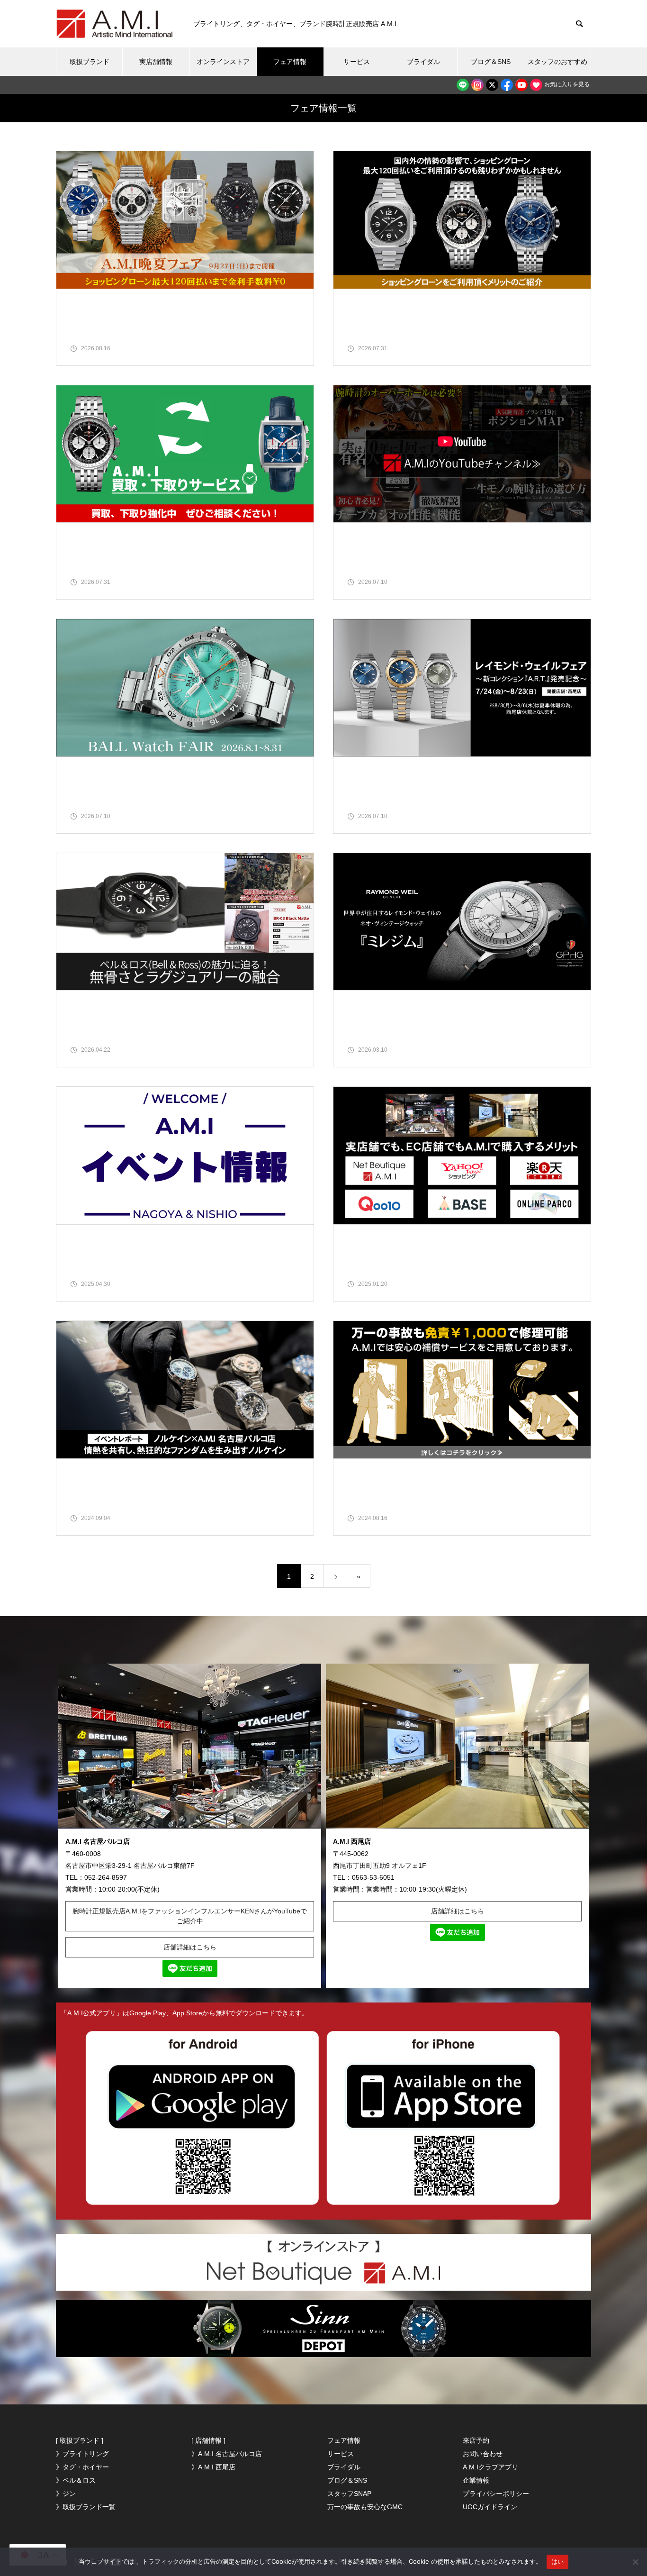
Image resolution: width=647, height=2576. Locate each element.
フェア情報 (290, 62)
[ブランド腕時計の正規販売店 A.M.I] (115, 24)
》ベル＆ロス (76, 2480)
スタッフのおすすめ (557, 62)
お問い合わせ (483, 2454)
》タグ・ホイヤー (82, 2467)
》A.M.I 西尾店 (213, 2467)
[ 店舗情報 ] (208, 2440)
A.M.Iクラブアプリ (490, 2467)
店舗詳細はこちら (190, 1947)
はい (558, 2561)
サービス (357, 62)
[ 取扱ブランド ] (80, 2440)
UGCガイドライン (490, 2507)
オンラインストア (223, 62)
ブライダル (423, 62)
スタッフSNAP (349, 2494)
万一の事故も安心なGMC (365, 2507)
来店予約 (476, 2440)
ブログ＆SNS (491, 62)
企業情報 (476, 2480)
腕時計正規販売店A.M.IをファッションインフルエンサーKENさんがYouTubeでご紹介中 (190, 1916)
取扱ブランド (90, 62)
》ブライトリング (82, 2454)
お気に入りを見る (566, 84)
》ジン (66, 2494)
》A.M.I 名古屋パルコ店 (227, 2454)
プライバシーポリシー (496, 2494)
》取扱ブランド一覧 (86, 2507)
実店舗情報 (156, 62)
